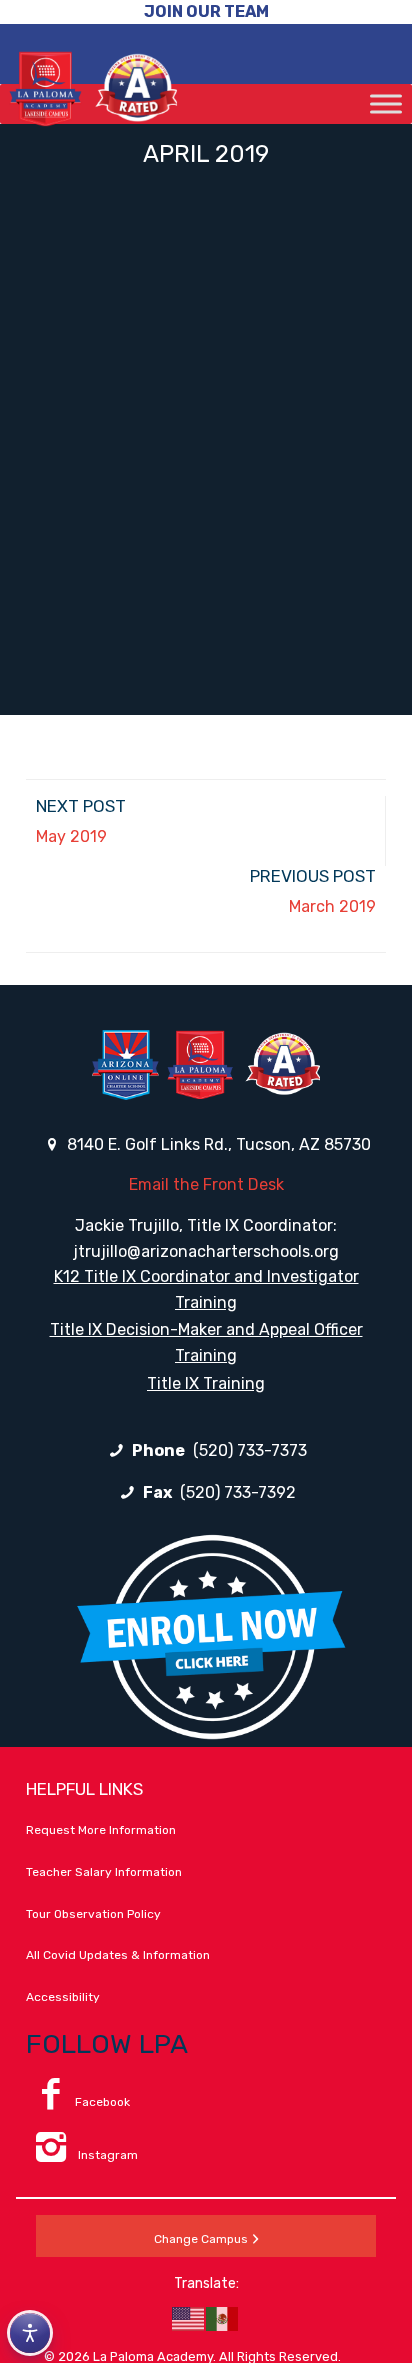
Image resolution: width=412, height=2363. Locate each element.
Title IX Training (206, 1383)
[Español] (223, 2318)
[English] (189, 2318)
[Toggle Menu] (386, 103)
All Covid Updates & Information (118, 1955)
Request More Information (101, 1830)
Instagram (106, 2155)
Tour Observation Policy (93, 1914)
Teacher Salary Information (104, 1872)
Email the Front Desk (206, 1184)
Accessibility (63, 1997)
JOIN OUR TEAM (206, 11)
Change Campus (201, 2239)
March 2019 (332, 906)
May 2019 (71, 836)
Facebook (102, 2102)
